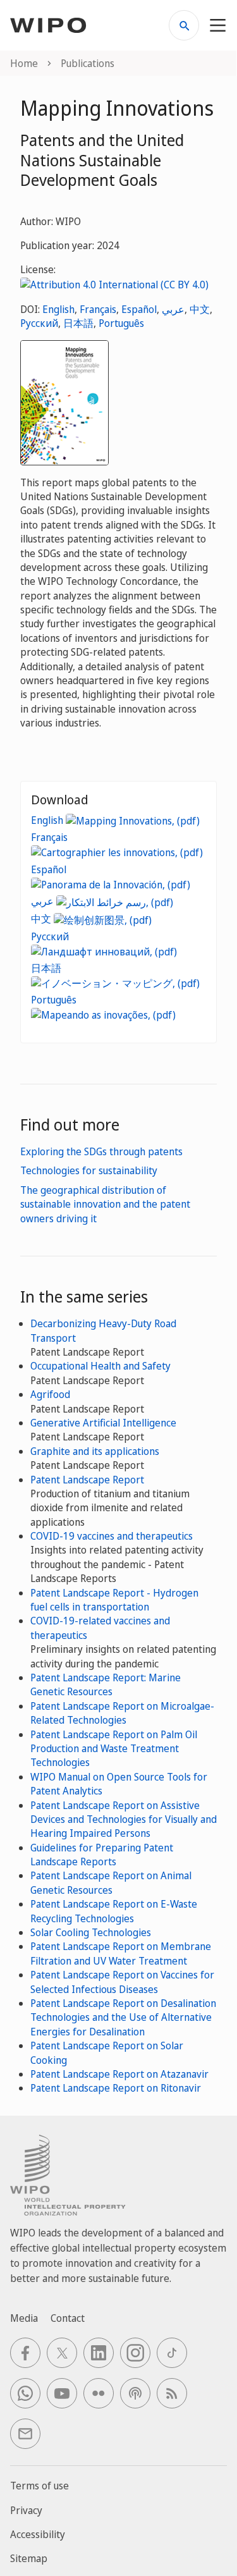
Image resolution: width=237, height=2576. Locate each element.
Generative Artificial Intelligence (103, 1423)
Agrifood (50, 1394)
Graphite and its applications (95, 1451)
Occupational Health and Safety (100, 1366)
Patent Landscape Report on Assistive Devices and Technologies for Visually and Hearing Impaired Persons (124, 1819)
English (58, 309)
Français (98, 309)
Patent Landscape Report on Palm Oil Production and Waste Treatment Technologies (114, 1749)
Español (139, 309)
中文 (200, 309)
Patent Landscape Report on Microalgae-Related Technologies (122, 1713)
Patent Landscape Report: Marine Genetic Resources (106, 1684)
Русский (39, 323)
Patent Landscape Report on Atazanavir (119, 2074)
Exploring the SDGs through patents (101, 1151)
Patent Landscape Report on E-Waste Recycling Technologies (114, 1911)
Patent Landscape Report (87, 1480)
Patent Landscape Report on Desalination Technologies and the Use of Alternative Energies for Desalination (123, 2017)
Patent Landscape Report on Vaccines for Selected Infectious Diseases (122, 1982)
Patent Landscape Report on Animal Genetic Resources (111, 1882)
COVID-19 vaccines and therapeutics (112, 1536)
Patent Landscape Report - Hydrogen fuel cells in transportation (114, 1600)
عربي (173, 309)
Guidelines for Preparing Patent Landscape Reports (102, 1855)
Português (121, 323)
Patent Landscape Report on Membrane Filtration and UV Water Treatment (121, 1953)
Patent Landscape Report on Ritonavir (116, 2088)
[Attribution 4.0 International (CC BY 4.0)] (114, 284)
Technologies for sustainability (89, 1170)
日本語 (78, 323)
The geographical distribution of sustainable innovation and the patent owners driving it (105, 1204)
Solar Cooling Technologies (91, 1932)
